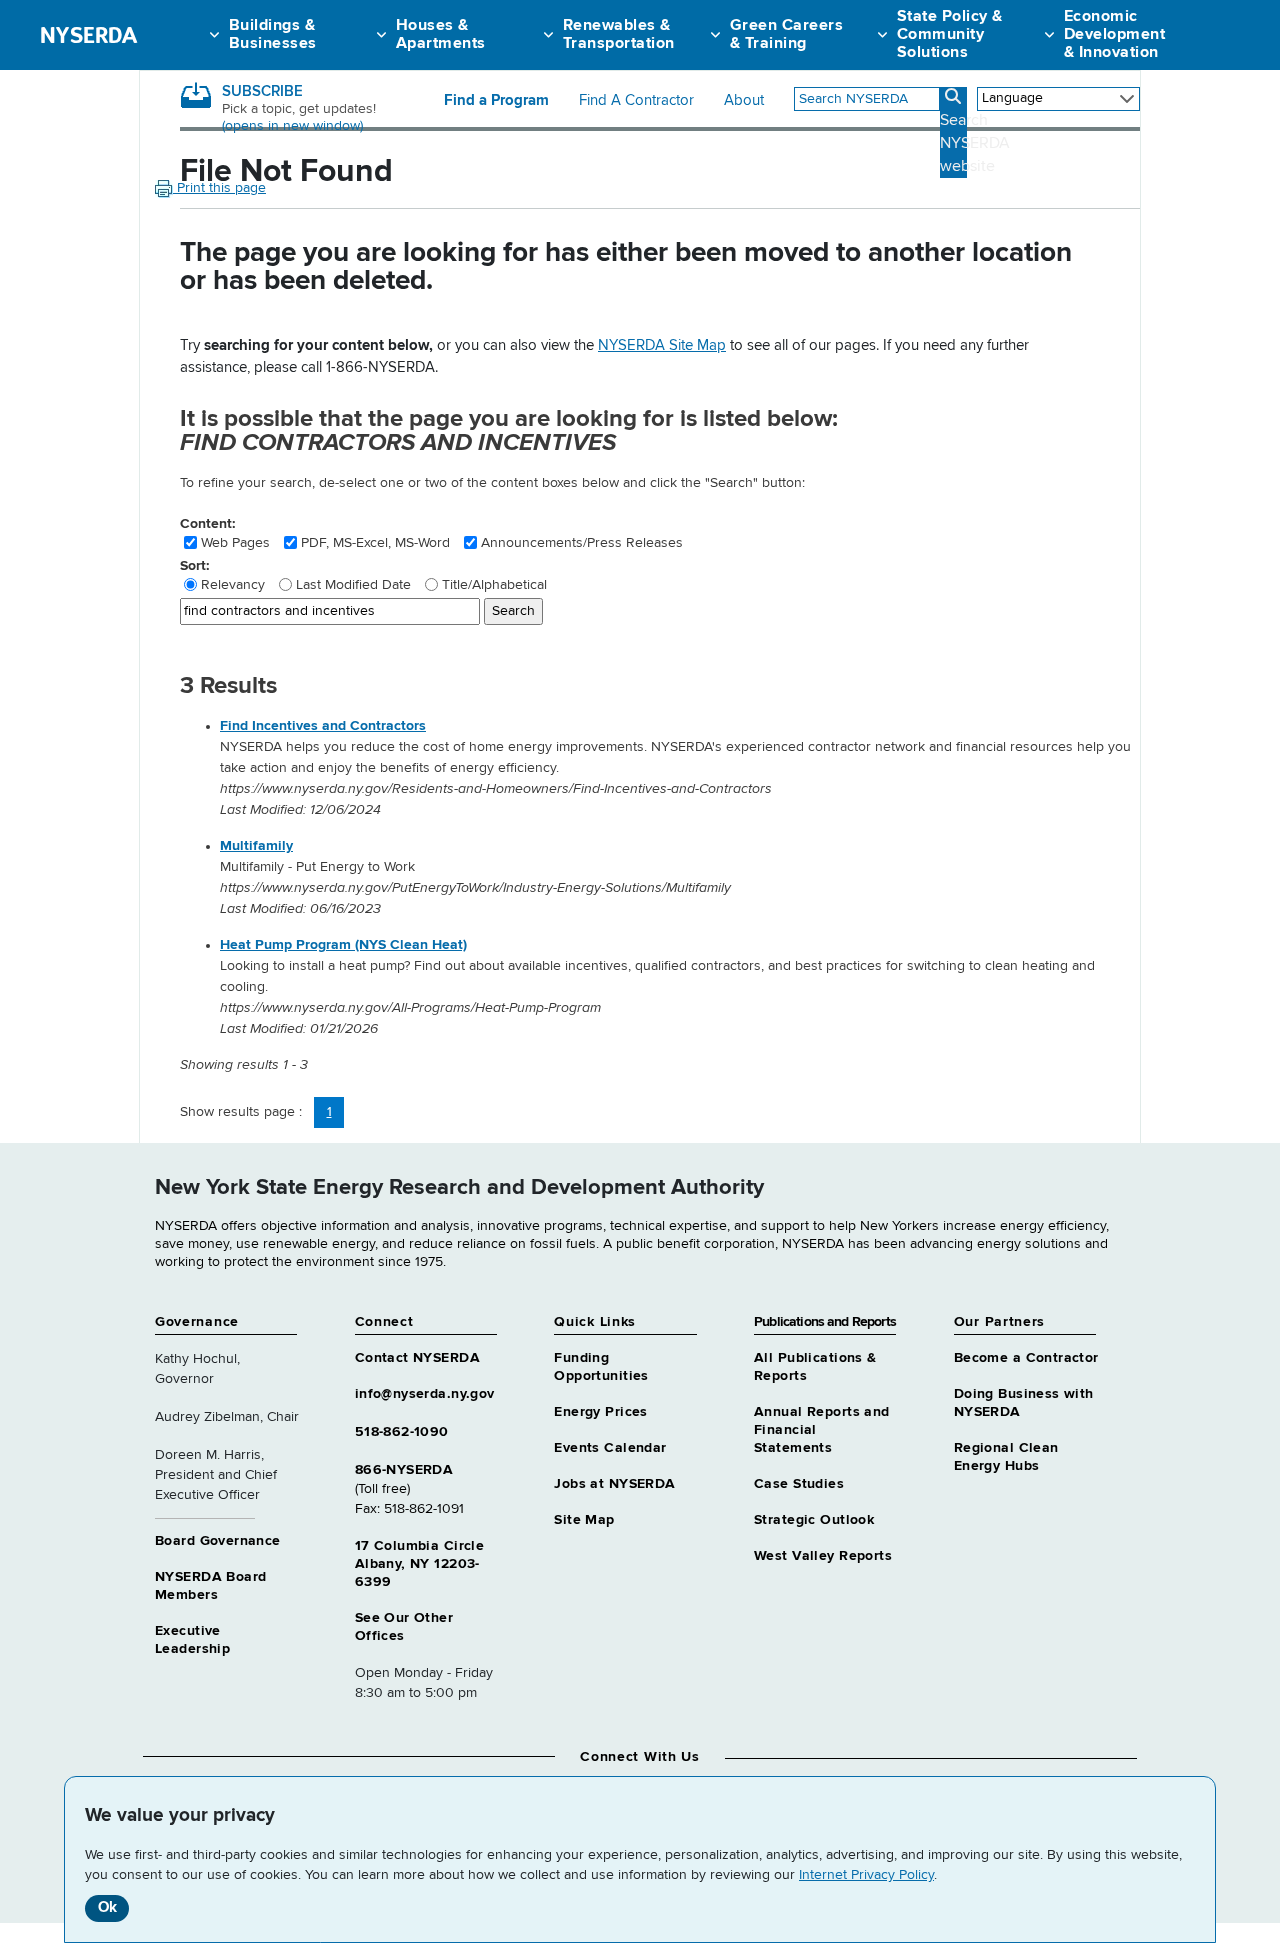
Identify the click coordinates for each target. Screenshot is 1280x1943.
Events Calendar (610, 1448)
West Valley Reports (823, 1556)
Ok (107, 1907)
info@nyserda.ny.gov (425, 1394)
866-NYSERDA (404, 1470)
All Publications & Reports (815, 1367)
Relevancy (233, 585)
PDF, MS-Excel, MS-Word (375, 543)
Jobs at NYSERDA (614, 1484)
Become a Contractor (1026, 1358)
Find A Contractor (636, 101)
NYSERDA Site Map (662, 345)
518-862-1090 (402, 1432)
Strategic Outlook (814, 1520)
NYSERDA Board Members (210, 1586)
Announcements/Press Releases (582, 543)
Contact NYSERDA (417, 1358)
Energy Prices (600, 1412)
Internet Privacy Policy (866, 1875)
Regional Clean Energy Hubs (1006, 1457)
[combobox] (867, 99)
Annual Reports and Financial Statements (822, 1430)
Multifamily (256, 846)
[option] (680, 768)
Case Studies (799, 1484)
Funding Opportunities (601, 1367)
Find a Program (496, 101)
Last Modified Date (353, 585)
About (744, 101)
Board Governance (218, 1541)
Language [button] (1012, 98)
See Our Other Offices (404, 1627)
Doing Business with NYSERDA (1024, 1403)
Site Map (584, 1520)
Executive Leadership (192, 1640)
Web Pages (235, 543)
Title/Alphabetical (494, 585)
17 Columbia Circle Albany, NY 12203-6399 (420, 1564)
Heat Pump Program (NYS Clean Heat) (343, 945)
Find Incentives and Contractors (323, 726)
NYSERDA (88, 35)
